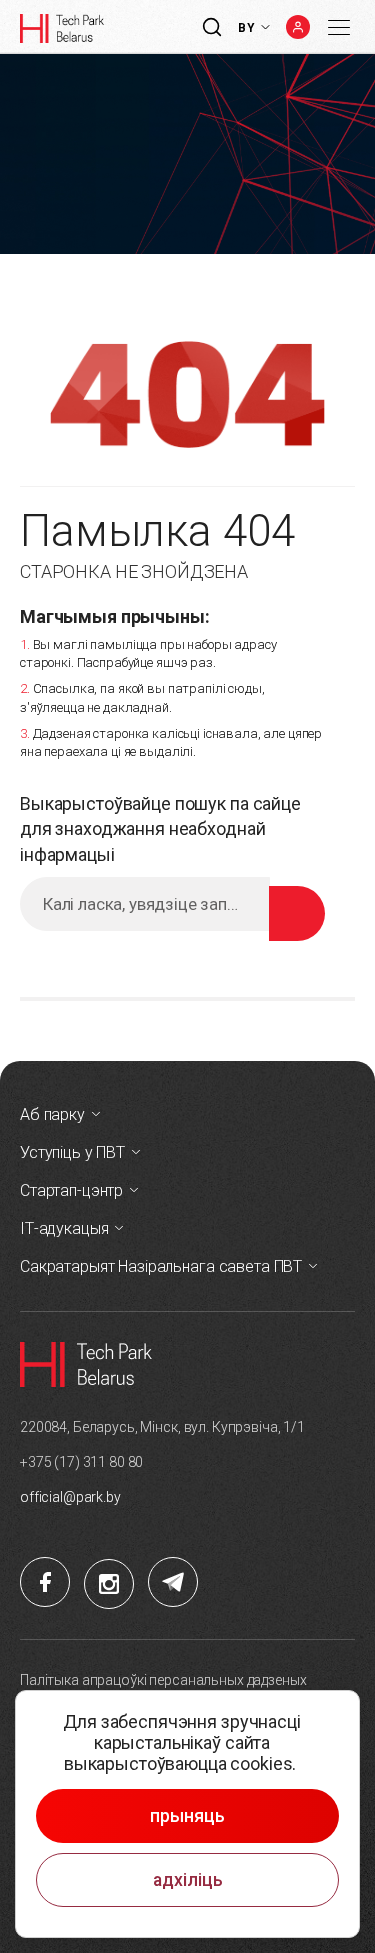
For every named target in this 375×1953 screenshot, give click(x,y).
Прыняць (187, 1816)
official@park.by (70, 1497)
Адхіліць (188, 1880)
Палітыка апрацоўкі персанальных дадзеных (163, 1680)
